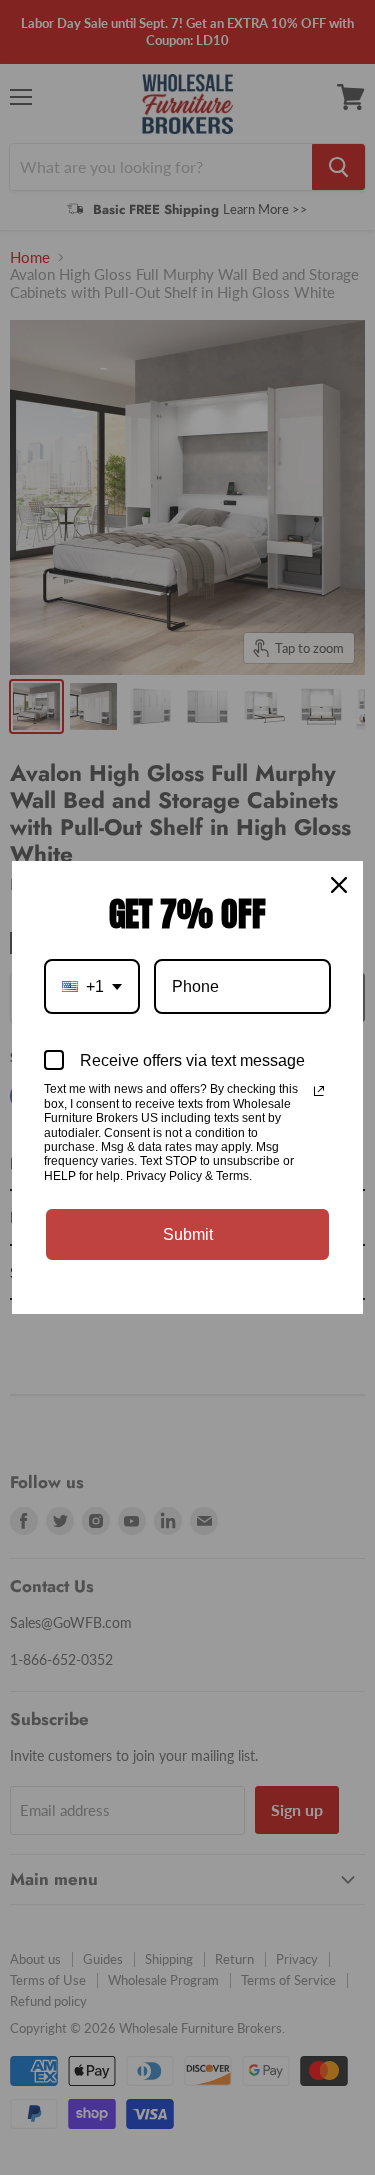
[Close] (339, 885)
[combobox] (92, 986)
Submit (188, 1234)
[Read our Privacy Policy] (319, 1091)
